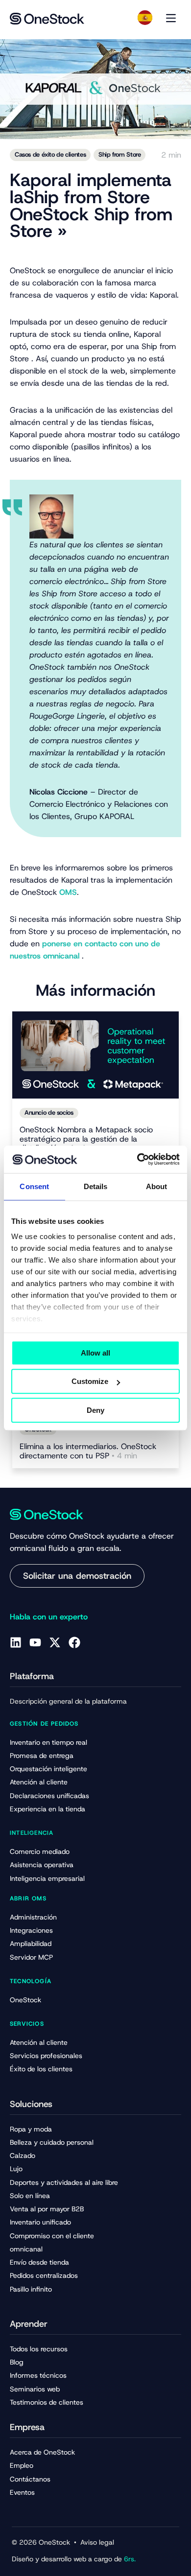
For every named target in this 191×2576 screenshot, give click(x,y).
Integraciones (31, 1930)
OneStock (25, 2000)
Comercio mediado (40, 1851)
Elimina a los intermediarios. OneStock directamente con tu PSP (88, 1451)
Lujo (16, 2169)
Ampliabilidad (31, 1944)
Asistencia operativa (42, 1865)
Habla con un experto (49, 1617)
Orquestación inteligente (48, 1769)
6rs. (130, 2559)
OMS (68, 892)
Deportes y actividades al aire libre (64, 2182)
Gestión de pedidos (44, 1724)
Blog (17, 2362)
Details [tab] (96, 1186)
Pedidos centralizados (44, 2275)
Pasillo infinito (31, 2289)
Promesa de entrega (42, 1756)
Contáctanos (30, 2479)
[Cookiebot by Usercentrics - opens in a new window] (137, 1159)
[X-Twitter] (55, 1642)
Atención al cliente (39, 1782)
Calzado (23, 2155)
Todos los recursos (39, 2349)
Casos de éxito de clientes (50, 154)
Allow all (95, 1353)
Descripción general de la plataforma (68, 1701)
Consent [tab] (34, 1186)
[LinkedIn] (16, 1642)
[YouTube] (35, 1642)
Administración (33, 1917)
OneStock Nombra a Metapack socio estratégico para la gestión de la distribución (86, 1139)
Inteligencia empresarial (47, 1878)
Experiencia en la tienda (48, 1809)
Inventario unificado (40, 2222)
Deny (95, 1410)
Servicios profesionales (46, 2056)
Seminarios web (35, 2389)
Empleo (22, 2465)
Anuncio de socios (49, 1112)
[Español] (145, 18)
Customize (90, 1381)
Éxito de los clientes (41, 2069)
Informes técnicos (38, 2375)
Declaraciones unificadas (49, 1796)
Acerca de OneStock (42, 2452)
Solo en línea (30, 2196)
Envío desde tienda (39, 2262)
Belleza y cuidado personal (52, 2142)
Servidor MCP (31, 1957)
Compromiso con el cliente (52, 2236)
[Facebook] (74, 1642)
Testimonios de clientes (47, 2402)
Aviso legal (97, 2542)
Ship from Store (119, 154)
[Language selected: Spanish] (145, 18)
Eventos (22, 2492)
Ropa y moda (31, 2129)
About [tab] (157, 1186)
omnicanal (26, 2249)
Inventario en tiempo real (48, 1742)
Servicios (27, 2024)
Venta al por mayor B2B (47, 2209)
